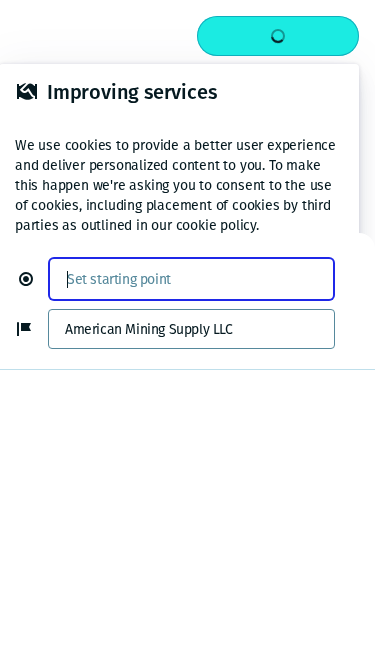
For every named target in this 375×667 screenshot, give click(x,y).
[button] (34, 279)
